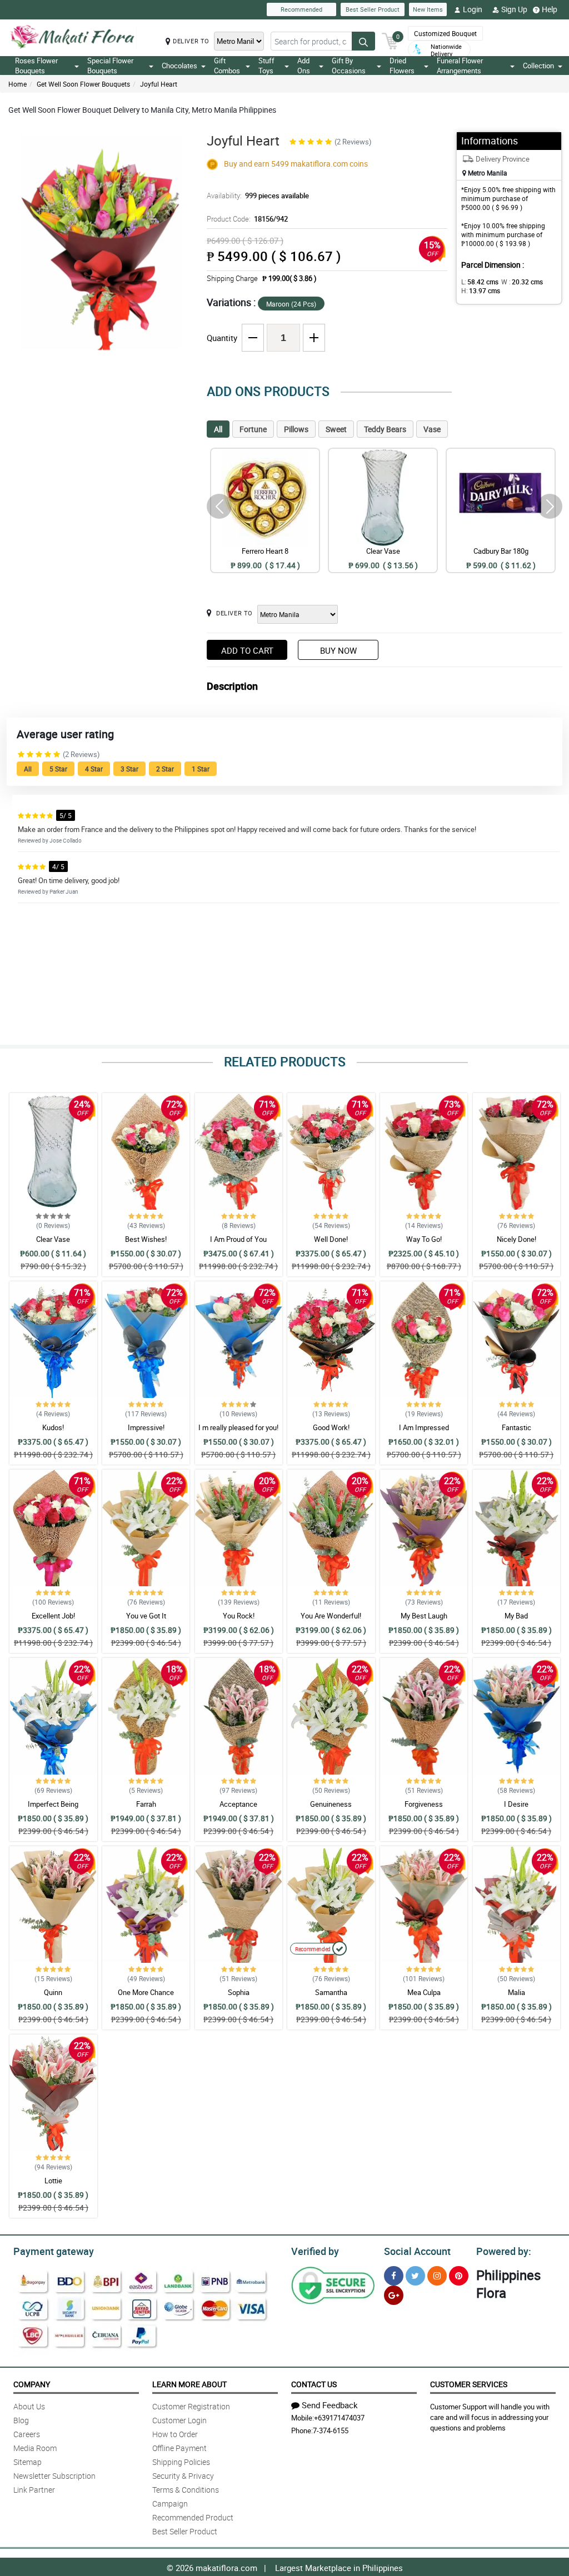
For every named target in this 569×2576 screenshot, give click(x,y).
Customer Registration (191, 2406)
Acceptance (238, 1804)
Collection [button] (538, 66)
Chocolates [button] (179, 66)
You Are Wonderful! (331, 1616)
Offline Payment (179, 2448)
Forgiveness (424, 1804)
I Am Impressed (424, 1427)
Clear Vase (53, 1239)
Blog (21, 2420)
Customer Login (179, 2420)
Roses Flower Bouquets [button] (36, 66)
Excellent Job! (53, 1616)
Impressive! (146, 1427)
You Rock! (239, 1616)
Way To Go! (424, 1239)
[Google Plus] (394, 2295)
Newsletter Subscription (54, 2476)
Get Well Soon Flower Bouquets (83, 84)
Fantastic (516, 1427)
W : (522, 282)
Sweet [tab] (336, 429)
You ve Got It (146, 1616)
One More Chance (146, 1992)
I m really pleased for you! (238, 1427)
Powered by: (504, 2251)
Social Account (417, 2251)
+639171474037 (339, 2418)
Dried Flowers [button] (402, 66)
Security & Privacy (183, 2476)
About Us (29, 2406)
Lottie (53, 2181)
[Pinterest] (459, 2276)
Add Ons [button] (304, 66)
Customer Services (469, 2384)
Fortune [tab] (253, 429)
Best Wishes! (146, 1239)
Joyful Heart (159, 84)
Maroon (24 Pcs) (291, 304)
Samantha (331, 1992)
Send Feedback (330, 2405)
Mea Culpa (424, 1992)
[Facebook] (394, 2276)
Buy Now (338, 650)
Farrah (146, 1804)
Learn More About (189, 2384)
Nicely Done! (516, 1239)
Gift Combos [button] (227, 66)
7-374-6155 (331, 2430)
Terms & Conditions (186, 2490)
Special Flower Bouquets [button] (110, 66)
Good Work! (331, 1427)
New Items (428, 9)
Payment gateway (54, 2251)
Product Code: (247, 219)
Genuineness (331, 1804)
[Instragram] (437, 2276)
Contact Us (314, 2384)
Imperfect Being (53, 1804)
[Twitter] (415, 2276)
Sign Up (514, 9)
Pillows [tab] (296, 429)
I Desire (516, 1804)
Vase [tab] (432, 429)
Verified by (315, 2251)
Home (18, 84)
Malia (516, 1992)
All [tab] (218, 429)
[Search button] (363, 41)
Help (550, 9)
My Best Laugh (424, 1616)
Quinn (53, 1992)
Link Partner (34, 2490)
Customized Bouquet (445, 33)
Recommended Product (193, 2517)
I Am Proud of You (238, 1239)
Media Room (35, 2448)
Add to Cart (247, 650)
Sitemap (28, 2462)
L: (480, 282)
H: (481, 290)
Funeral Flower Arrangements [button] (460, 66)
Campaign (170, 2504)
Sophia (239, 1992)
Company (32, 2384)
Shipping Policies (181, 2462)
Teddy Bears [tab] (385, 429)
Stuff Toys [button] (266, 66)
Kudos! (53, 1427)
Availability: (258, 196)
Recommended (301, 9)
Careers (27, 2434)
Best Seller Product (373, 9)
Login (473, 9)
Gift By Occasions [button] (349, 66)
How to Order (175, 2434)
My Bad (516, 1616)
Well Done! (331, 1239)
